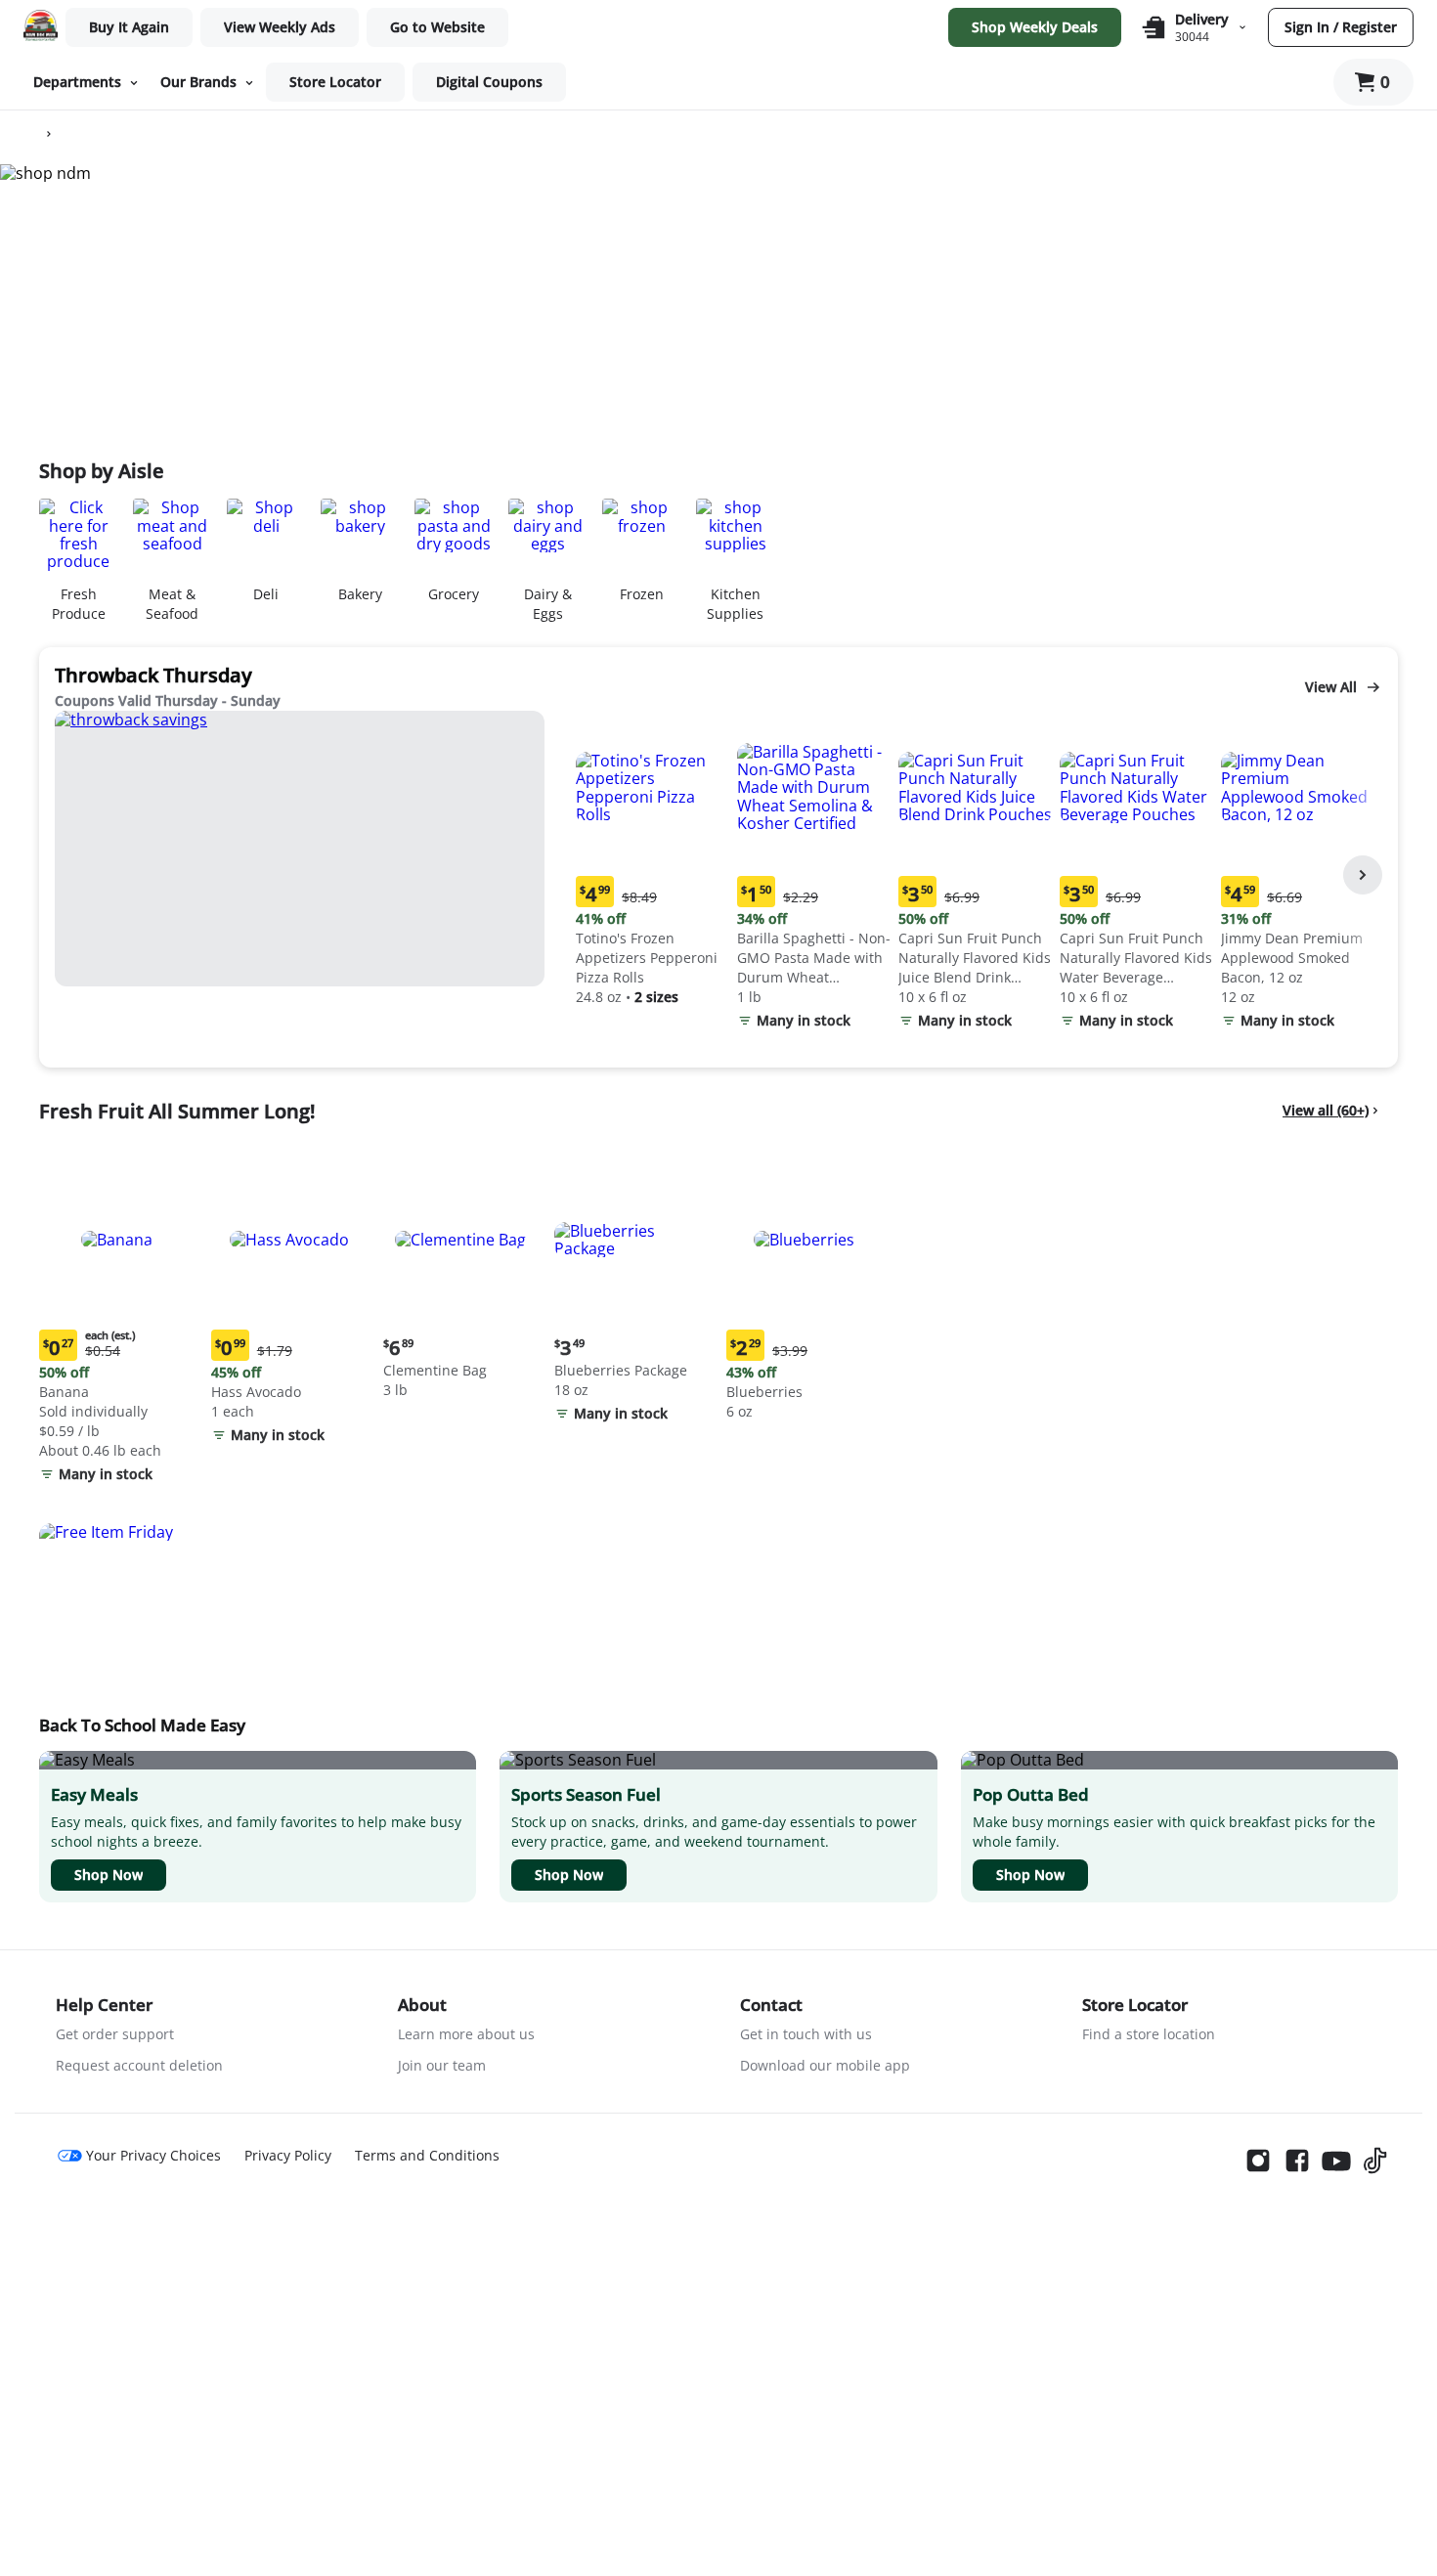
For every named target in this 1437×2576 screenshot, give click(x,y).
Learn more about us (466, 2034)
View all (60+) (1326, 1110)
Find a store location (1149, 2034)
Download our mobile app (825, 2065)
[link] (280, 27)
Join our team (442, 2065)
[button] (653, 861)
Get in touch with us (806, 2034)
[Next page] (1363, 875)
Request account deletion (139, 2065)
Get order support (115, 2034)
